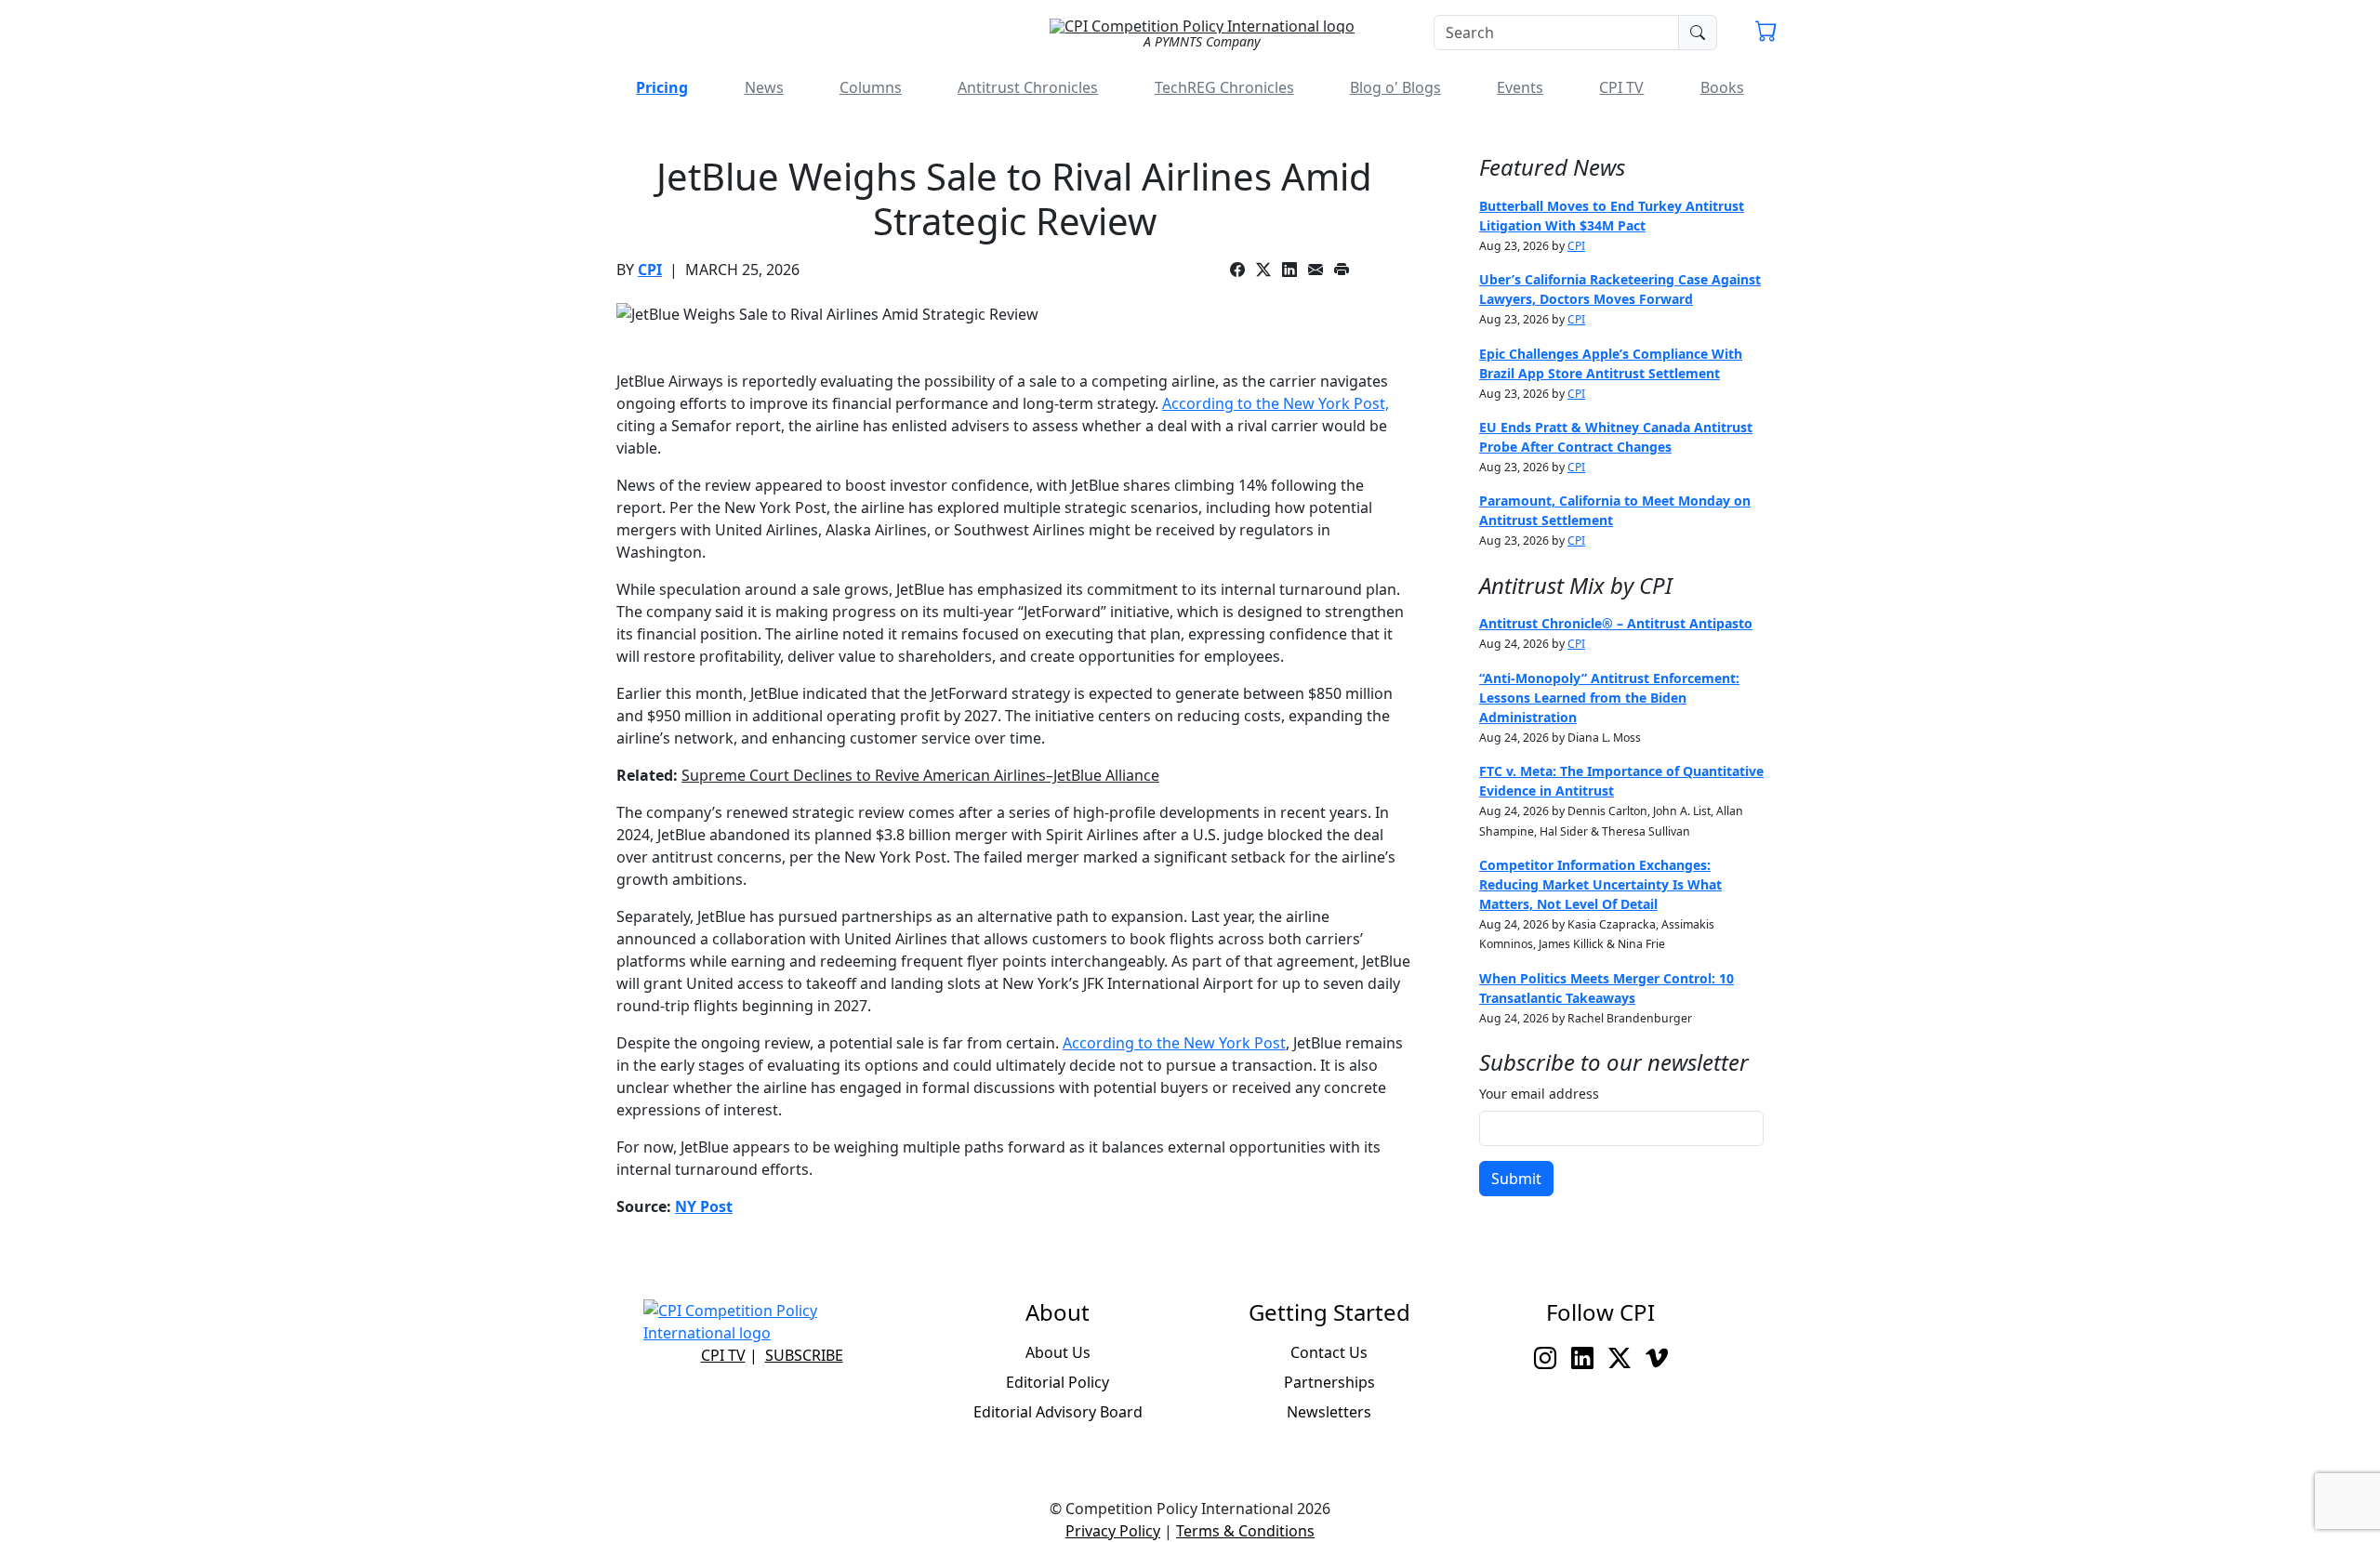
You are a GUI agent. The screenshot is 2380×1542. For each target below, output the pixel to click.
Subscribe (804, 1355)
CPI (650, 270)
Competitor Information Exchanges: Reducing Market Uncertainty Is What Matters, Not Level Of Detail (1600, 884)
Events (1520, 87)
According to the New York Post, (1276, 403)
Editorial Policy (1058, 1382)
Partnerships (1329, 1382)
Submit (1516, 1179)
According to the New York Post (1174, 1043)
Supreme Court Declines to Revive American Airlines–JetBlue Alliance (920, 775)
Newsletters (1329, 1412)
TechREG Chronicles (1224, 87)
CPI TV (1621, 87)
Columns (871, 87)
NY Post (704, 1206)
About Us (1058, 1352)
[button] (1766, 33)
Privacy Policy (1113, 1531)
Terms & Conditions (1245, 1531)
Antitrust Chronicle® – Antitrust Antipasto (1616, 623)
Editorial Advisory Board (1058, 1412)
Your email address (1539, 1094)
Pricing (662, 87)
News (764, 87)
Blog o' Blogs (1395, 87)
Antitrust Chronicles (1028, 87)
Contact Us (1329, 1352)
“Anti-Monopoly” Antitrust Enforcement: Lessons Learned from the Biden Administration (1609, 698)
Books (1722, 87)
